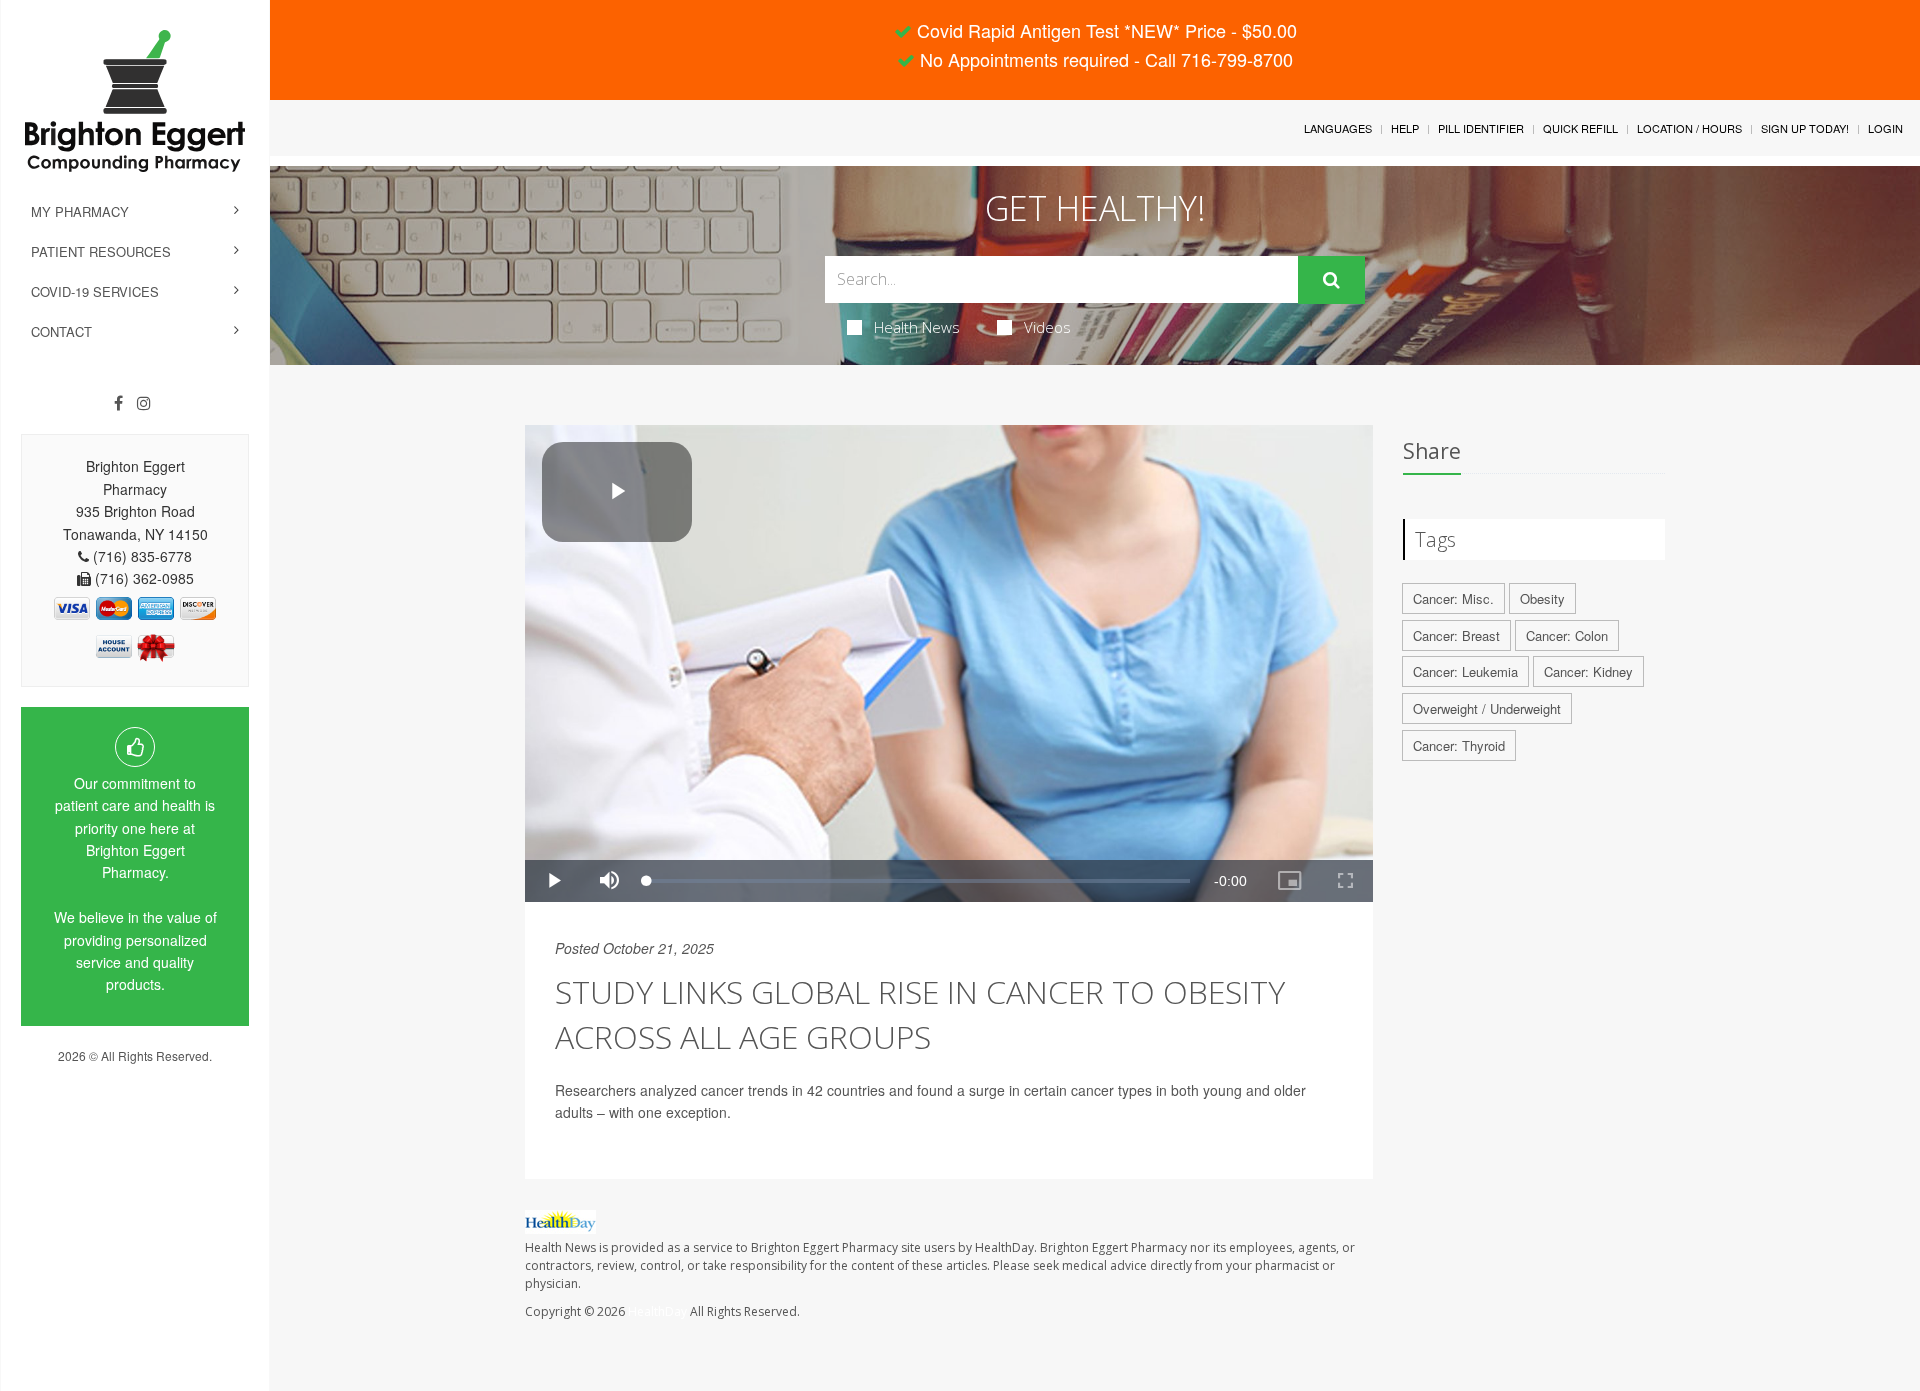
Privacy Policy (135, 1074)
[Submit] (1331, 280)
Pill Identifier (1481, 128)
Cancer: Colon (1567, 635)
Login (1885, 128)
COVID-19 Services (95, 291)
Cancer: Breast (1456, 635)
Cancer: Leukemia (1465, 671)
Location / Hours (1689, 128)
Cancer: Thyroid (1459, 745)
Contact (61, 331)
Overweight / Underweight (1487, 708)
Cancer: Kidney (1588, 671)
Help (1405, 128)
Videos (1047, 327)
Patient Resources (101, 251)
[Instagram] (144, 403)
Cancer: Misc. (1453, 598)
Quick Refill (1580, 128)
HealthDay (657, 1311)
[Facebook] (118, 403)
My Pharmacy (80, 211)
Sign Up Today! (1805, 128)
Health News (917, 327)
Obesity (1542, 598)
